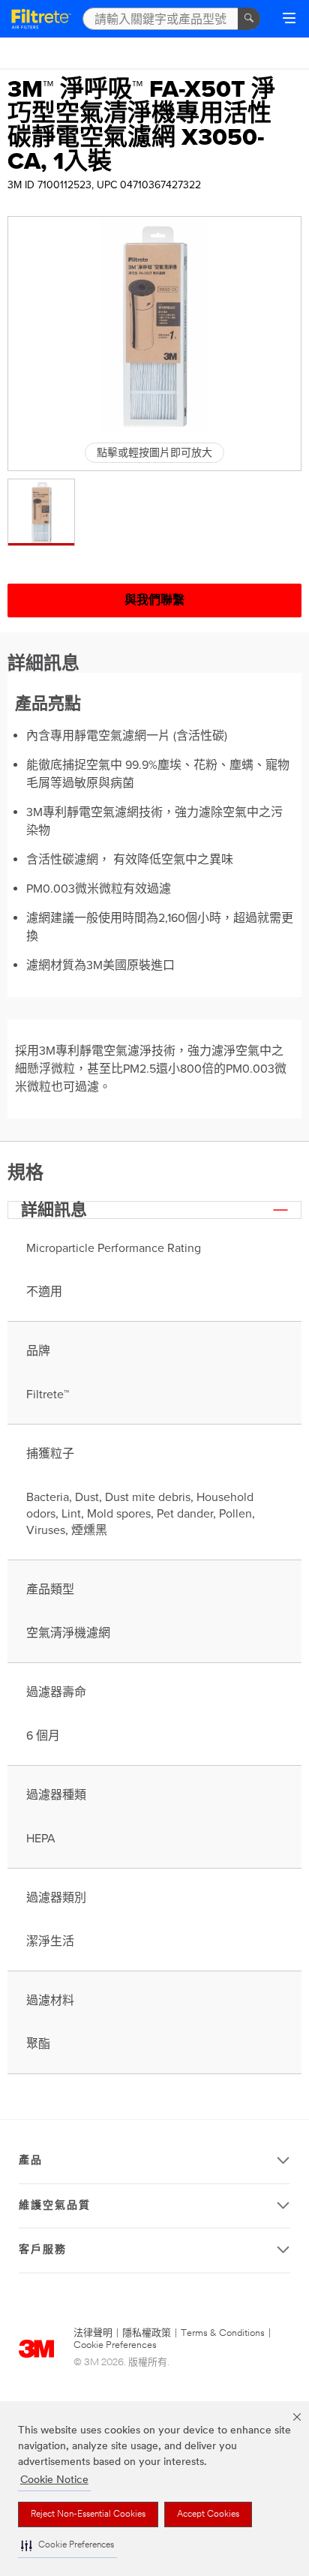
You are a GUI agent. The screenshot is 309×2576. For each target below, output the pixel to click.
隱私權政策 (147, 2333)
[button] (67, 2546)
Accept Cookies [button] (208, 2514)
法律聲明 (93, 2333)
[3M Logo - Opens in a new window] (41, 19)
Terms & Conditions (223, 2333)
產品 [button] (31, 2161)
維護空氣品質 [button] (55, 2206)
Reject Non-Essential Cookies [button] (88, 2514)
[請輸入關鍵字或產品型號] (249, 19)
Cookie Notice (54, 2480)
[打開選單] (289, 20)
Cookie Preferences (115, 2345)
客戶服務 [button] (43, 2250)
